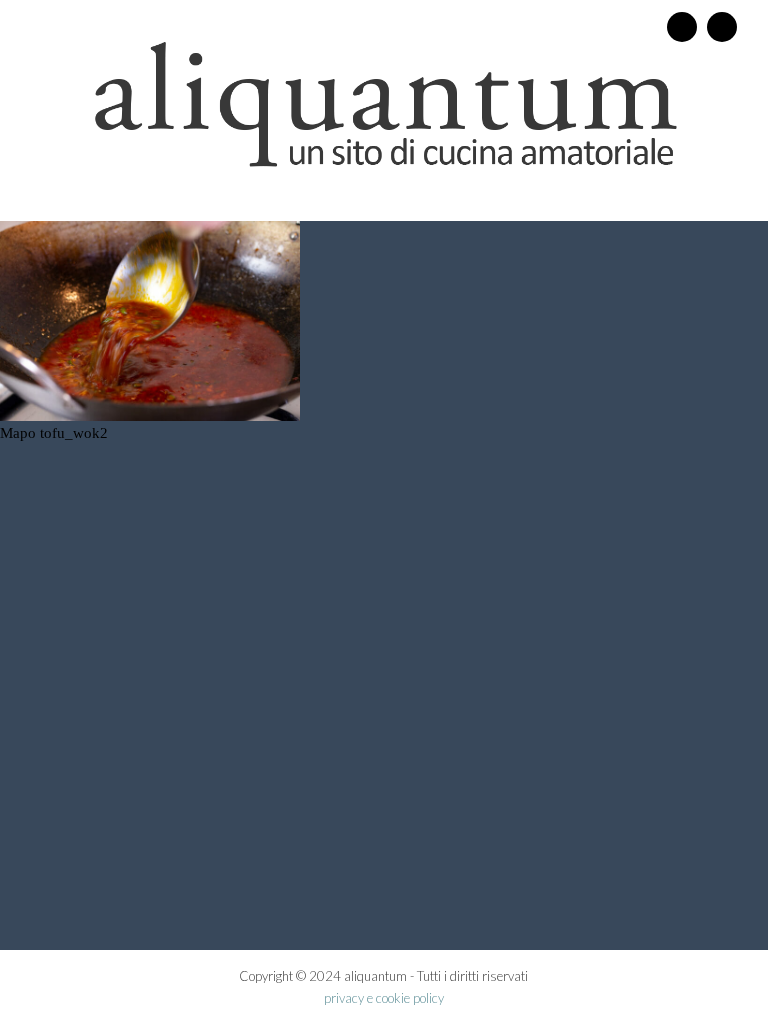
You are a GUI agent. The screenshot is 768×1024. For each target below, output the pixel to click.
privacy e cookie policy (384, 998)
